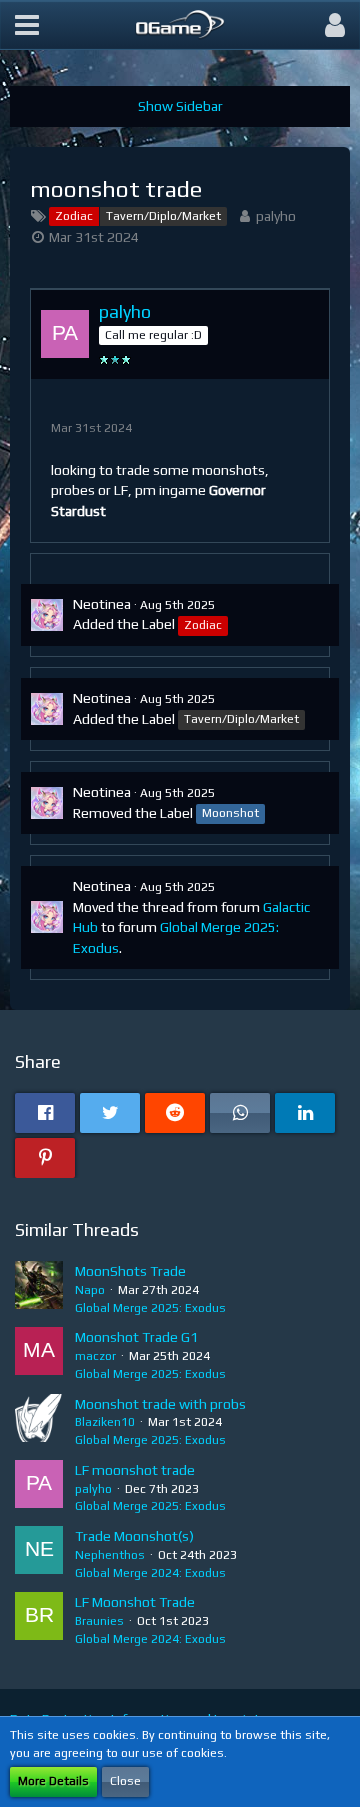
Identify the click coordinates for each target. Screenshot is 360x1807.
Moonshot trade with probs (160, 1404)
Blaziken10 (105, 1422)
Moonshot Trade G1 (136, 1337)
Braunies (99, 1621)
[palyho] (39, 1488)
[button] (27, 25)
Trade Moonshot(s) (134, 1536)
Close (125, 1781)
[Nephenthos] (39, 1554)
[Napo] (39, 1289)
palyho (276, 216)
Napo (90, 1290)
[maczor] (39, 1355)
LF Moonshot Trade (135, 1602)
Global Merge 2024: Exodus (150, 1573)
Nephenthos (110, 1555)
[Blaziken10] (39, 1422)
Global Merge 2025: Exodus (150, 1308)
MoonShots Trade (130, 1271)
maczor (95, 1356)
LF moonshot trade (135, 1470)
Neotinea (102, 604)
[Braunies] (39, 1620)
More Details (53, 1781)
